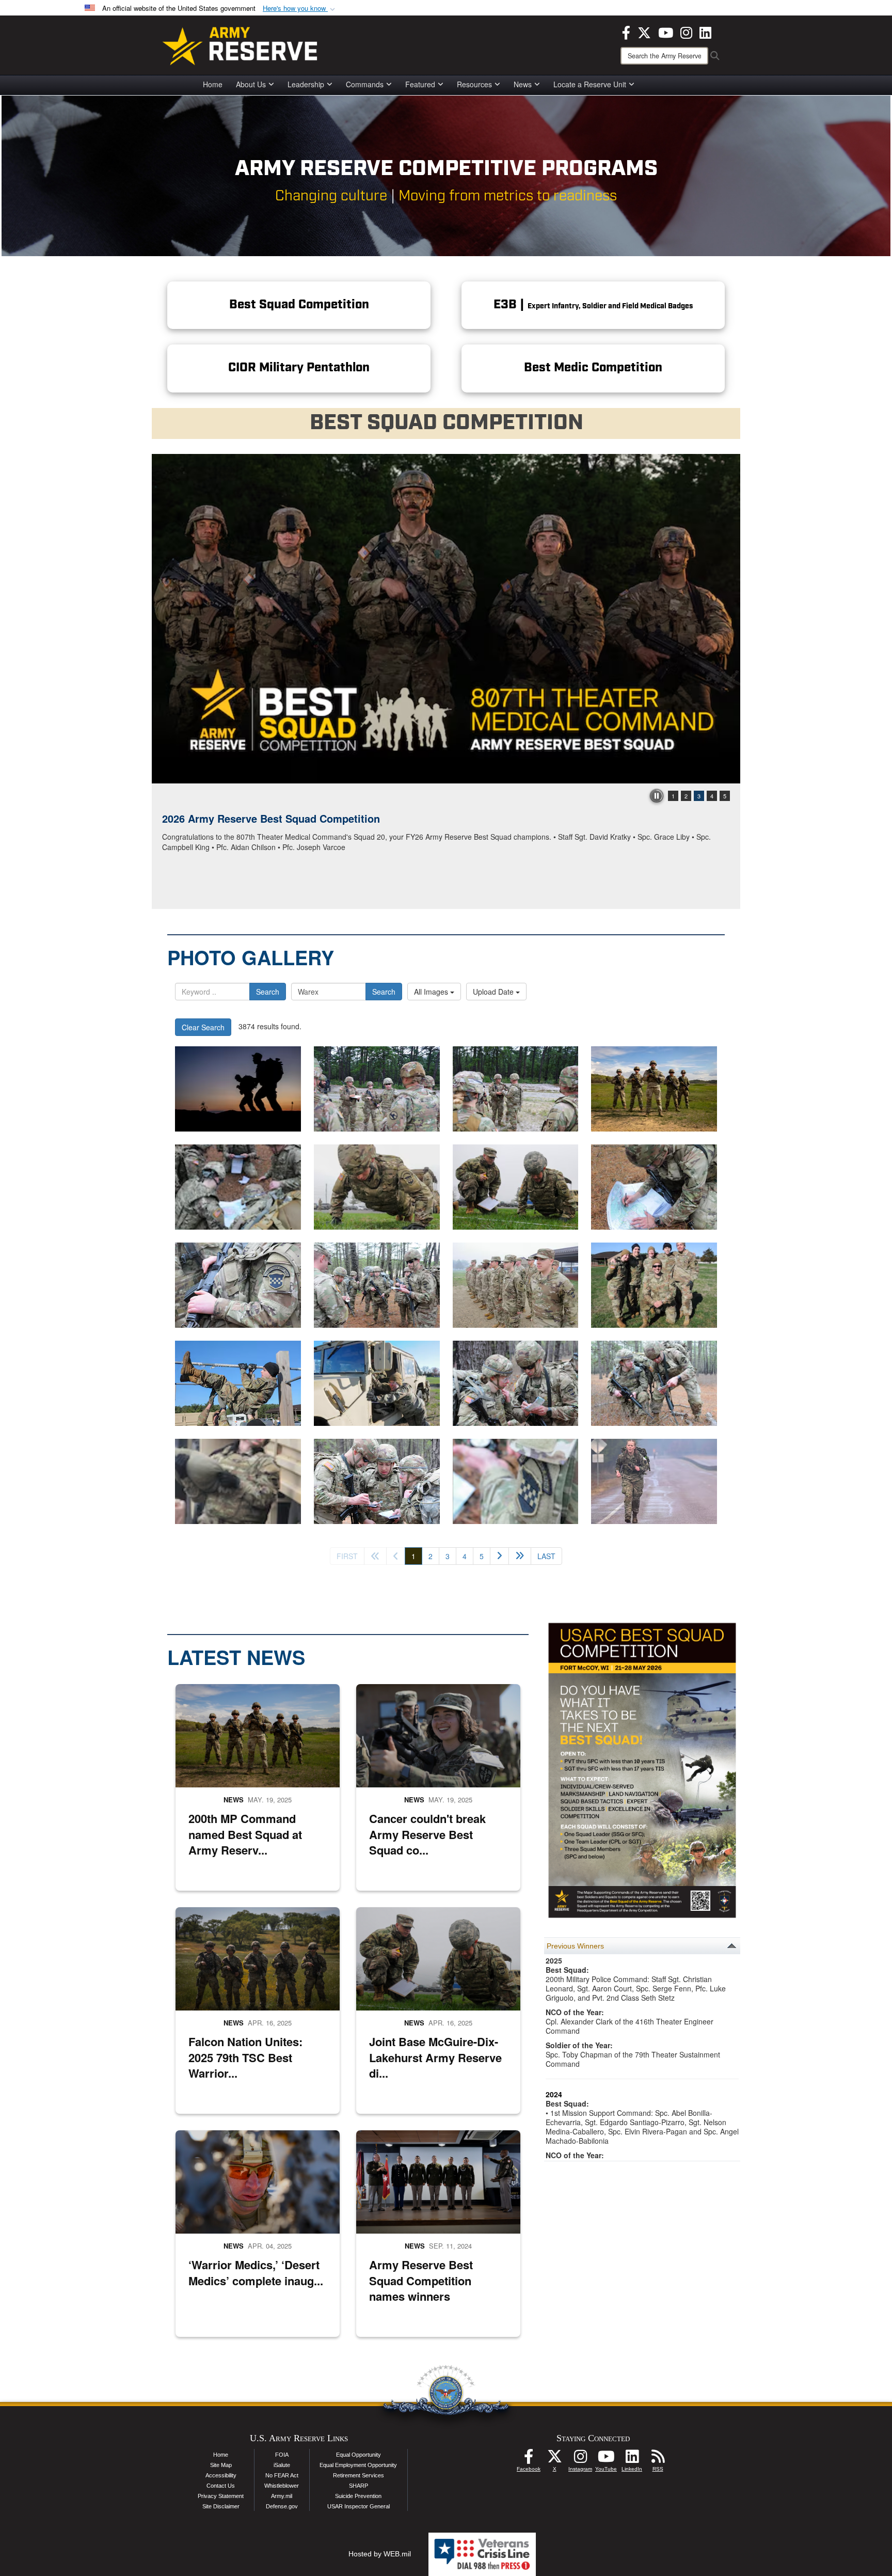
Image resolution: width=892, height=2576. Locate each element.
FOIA (282, 2455)
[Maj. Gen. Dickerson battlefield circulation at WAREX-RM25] (377, 1089)
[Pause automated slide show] (657, 796)
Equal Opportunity (359, 2455)
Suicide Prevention (358, 2496)
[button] (300, 9)
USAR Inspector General (359, 2506)
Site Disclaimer (221, 2506)
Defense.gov (282, 2506)
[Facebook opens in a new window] (626, 32)
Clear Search (203, 1027)
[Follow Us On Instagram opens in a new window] (580, 2459)
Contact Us (221, 2486)
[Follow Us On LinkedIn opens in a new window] (632, 2459)
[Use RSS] (658, 2459)
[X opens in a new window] (644, 32)
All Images (432, 992)
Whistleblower (282, 2486)
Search (268, 992)
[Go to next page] (499, 1556)
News (523, 84)
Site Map (221, 2465)
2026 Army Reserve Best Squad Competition (271, 818)
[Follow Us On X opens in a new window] (554, 2459)
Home (213, 84)
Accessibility (221, 2475)
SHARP (359, 2486)
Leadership (306, 84)
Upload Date (494, 992)
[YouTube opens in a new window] (666, 32)
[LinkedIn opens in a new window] (705, 32)
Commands (365, 84)
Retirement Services (359, 2475)
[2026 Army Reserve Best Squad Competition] (446, 619)
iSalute (282, 2465)
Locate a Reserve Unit (590, 84)
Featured (420, 84)
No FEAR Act (282, 2475)
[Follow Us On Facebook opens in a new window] (529, 2459)
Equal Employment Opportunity (358, 2465)
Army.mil (282, 2496)
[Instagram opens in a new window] (686, 32)
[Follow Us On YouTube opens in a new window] (606, 2459)
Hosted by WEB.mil (380, 2554)
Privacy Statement (221, 2496)
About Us (251, 84)
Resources (474, 84)
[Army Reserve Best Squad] (654, 1089)
